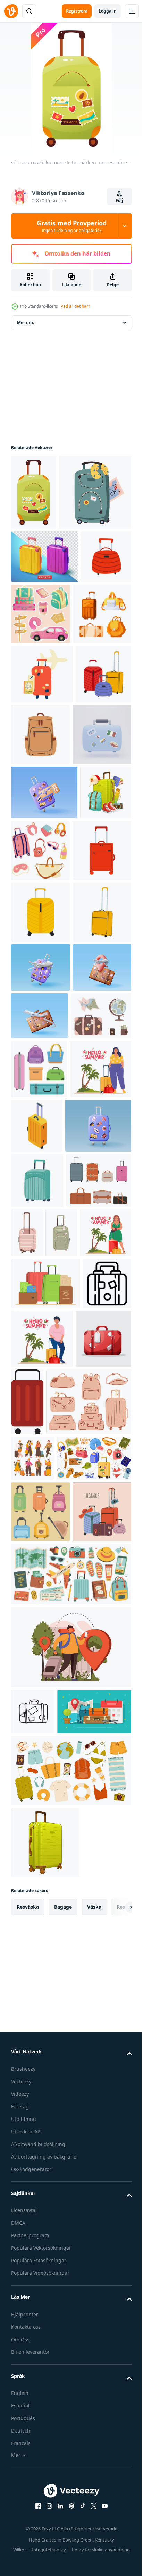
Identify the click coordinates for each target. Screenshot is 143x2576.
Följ (119, 200)
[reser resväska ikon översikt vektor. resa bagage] (35, 1820)
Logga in (108, 11)
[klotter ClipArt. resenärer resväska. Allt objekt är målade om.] (37, 1610)
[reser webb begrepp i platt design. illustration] (70, 2306)
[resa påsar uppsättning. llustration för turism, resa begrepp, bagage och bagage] (40, 2110)
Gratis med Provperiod (72, 226)
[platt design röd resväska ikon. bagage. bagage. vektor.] (86, 1887)
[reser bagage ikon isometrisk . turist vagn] (101, 1497)
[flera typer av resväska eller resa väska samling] (44, 1665)
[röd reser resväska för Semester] (39, 1883)
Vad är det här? (75, 306)
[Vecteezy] (11, 11)
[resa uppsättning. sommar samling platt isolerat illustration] (70, 2476)
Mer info (26, 323)
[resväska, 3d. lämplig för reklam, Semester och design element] (45, 632)
